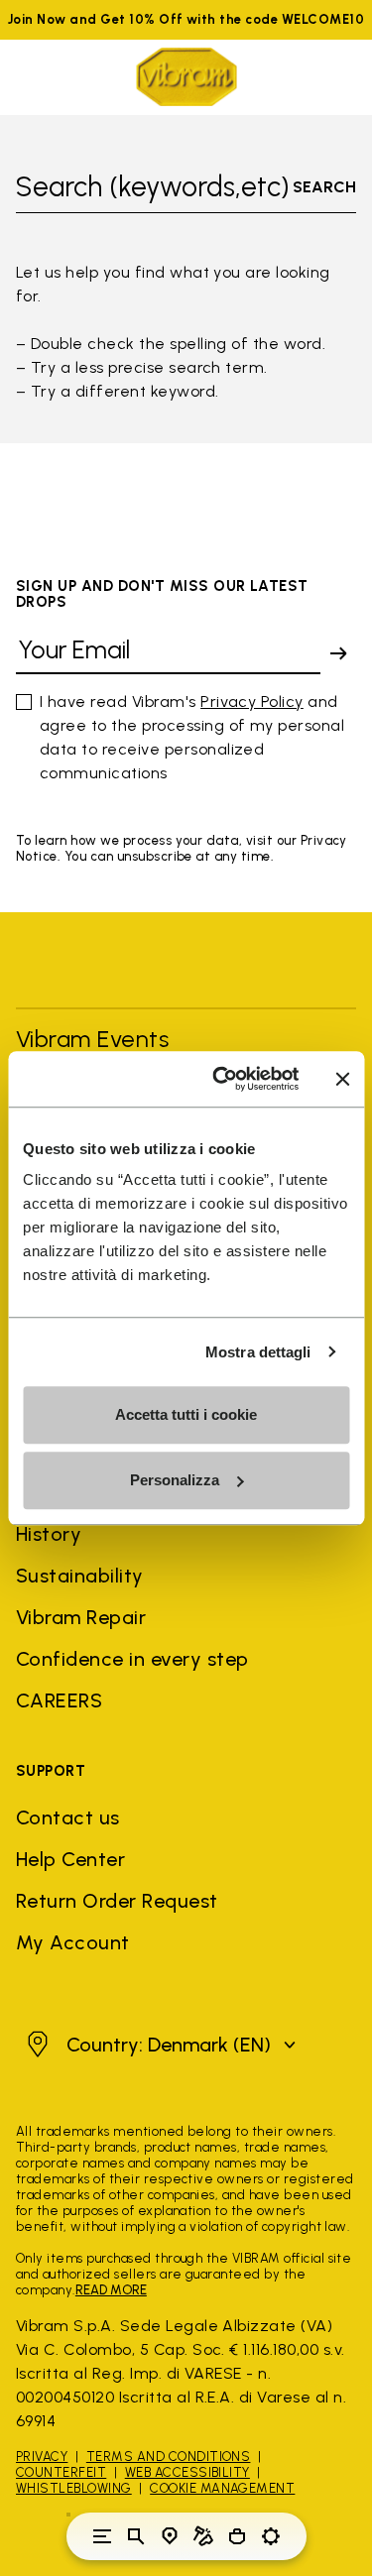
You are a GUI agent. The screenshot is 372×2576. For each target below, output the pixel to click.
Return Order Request (117, 1901)
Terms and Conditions (169, 2457)
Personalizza (175, 1480)
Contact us (68, 1817)
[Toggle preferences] (271, 2536)
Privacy (42, 2457)
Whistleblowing (74, 2488)
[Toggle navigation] (102, 2536)
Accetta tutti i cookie (186, 1414)
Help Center (70, 1859)
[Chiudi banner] (342, 1079)
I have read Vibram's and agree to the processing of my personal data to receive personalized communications (192, 737)
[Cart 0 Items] (237, 2536)
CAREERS (59, 1700)
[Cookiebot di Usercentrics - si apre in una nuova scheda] (222, 1079)
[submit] (338, 653)
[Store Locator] (170, 2536)
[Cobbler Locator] (203, 2536)
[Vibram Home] (186, 77)
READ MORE (111, 2290)
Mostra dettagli (258, 1352)
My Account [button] (73, 1942)
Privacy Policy (252, 702)
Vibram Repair (81, 1617)
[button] (159, 2045)
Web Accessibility (187, 2472)
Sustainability (80, 1576)
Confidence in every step (132, 1659)
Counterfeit (61, 2472)
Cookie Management (222, 2488)
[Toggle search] (136, 2536)
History (49, 1534)
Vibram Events (92, 1039)
